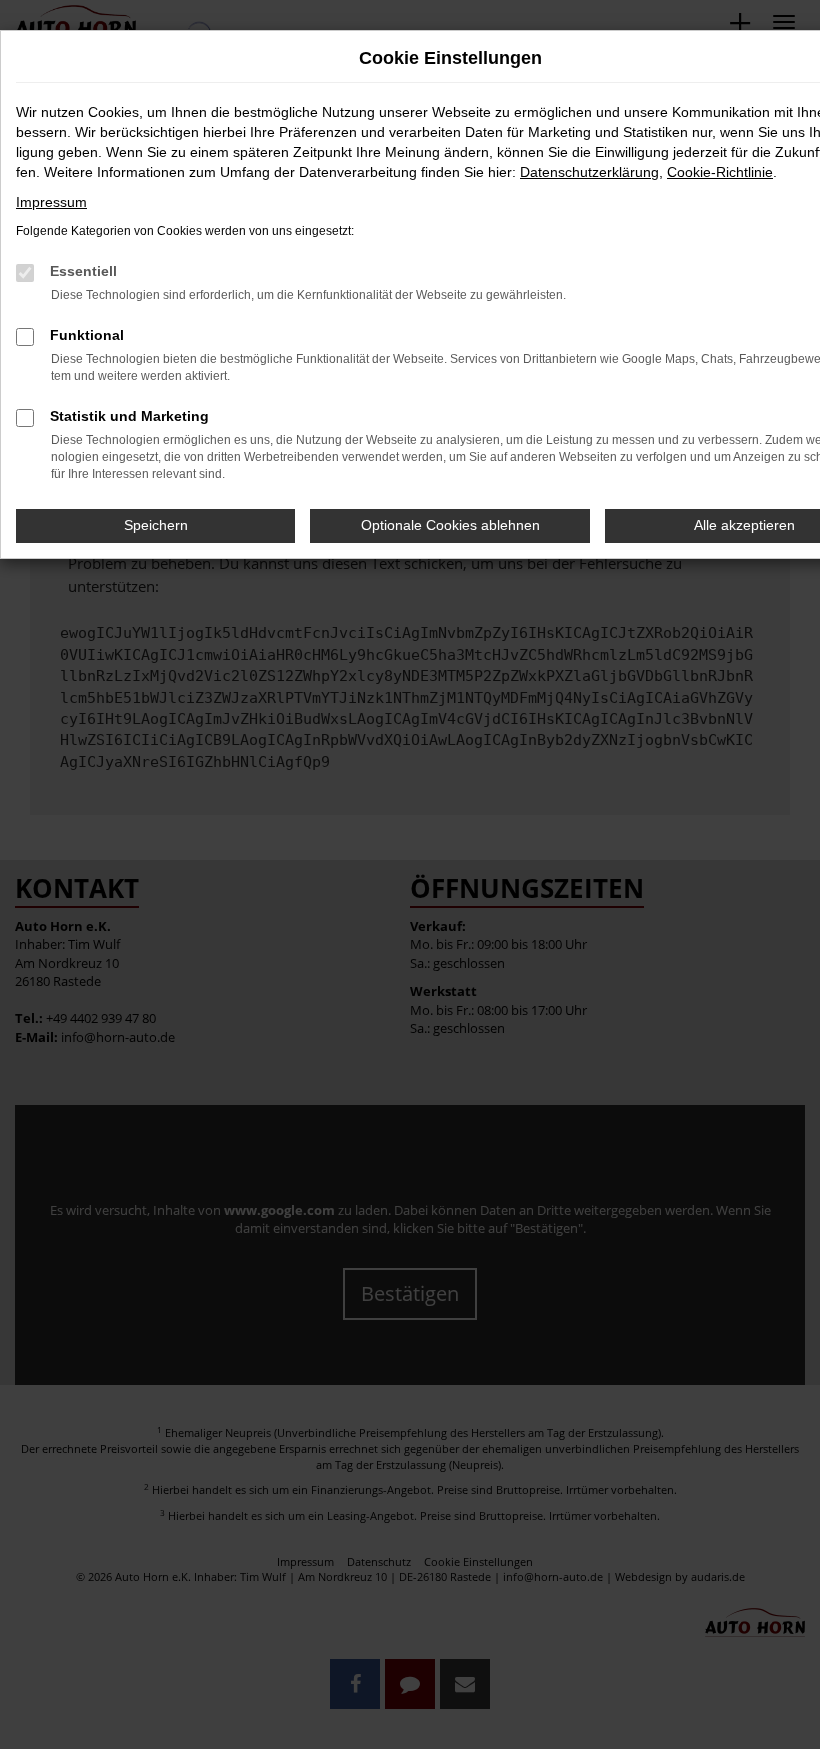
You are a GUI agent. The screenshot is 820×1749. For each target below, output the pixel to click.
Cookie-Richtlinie (720, 172)
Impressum (51, 202)
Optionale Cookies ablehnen (450, 525)
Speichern (156, 525)
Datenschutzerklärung (589, 172)
